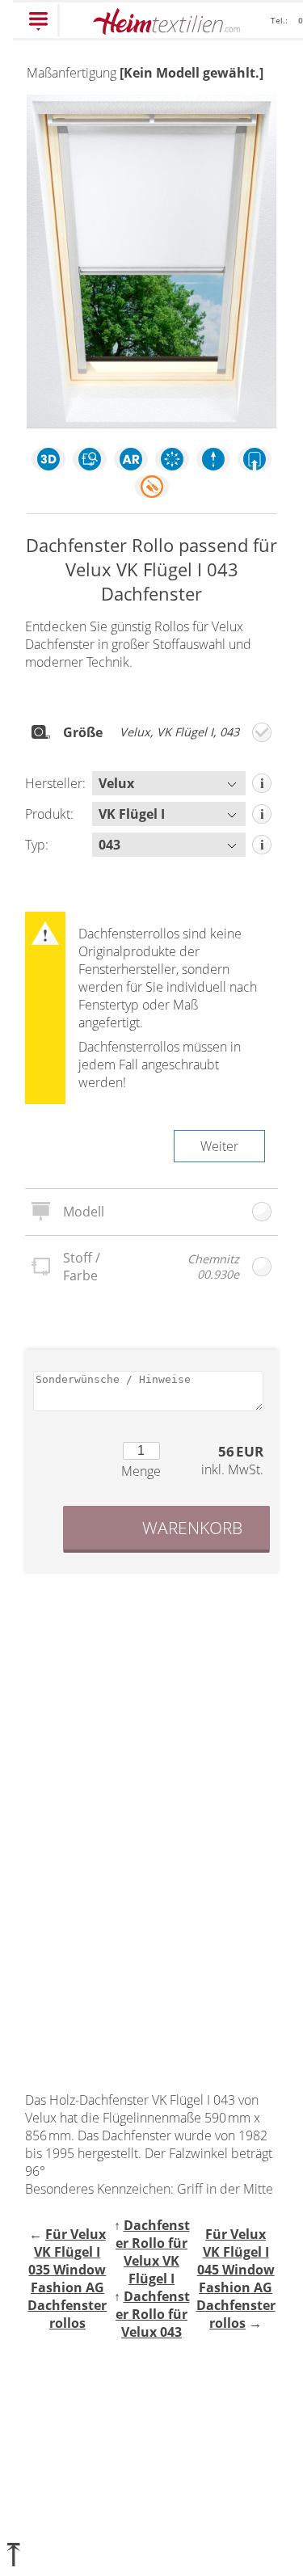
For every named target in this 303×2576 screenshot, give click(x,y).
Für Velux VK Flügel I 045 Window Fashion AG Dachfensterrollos (236, 2279)
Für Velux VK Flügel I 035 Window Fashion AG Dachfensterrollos (67, 2279)
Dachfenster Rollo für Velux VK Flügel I (153, 2252)
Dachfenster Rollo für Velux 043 (153, 2314)
